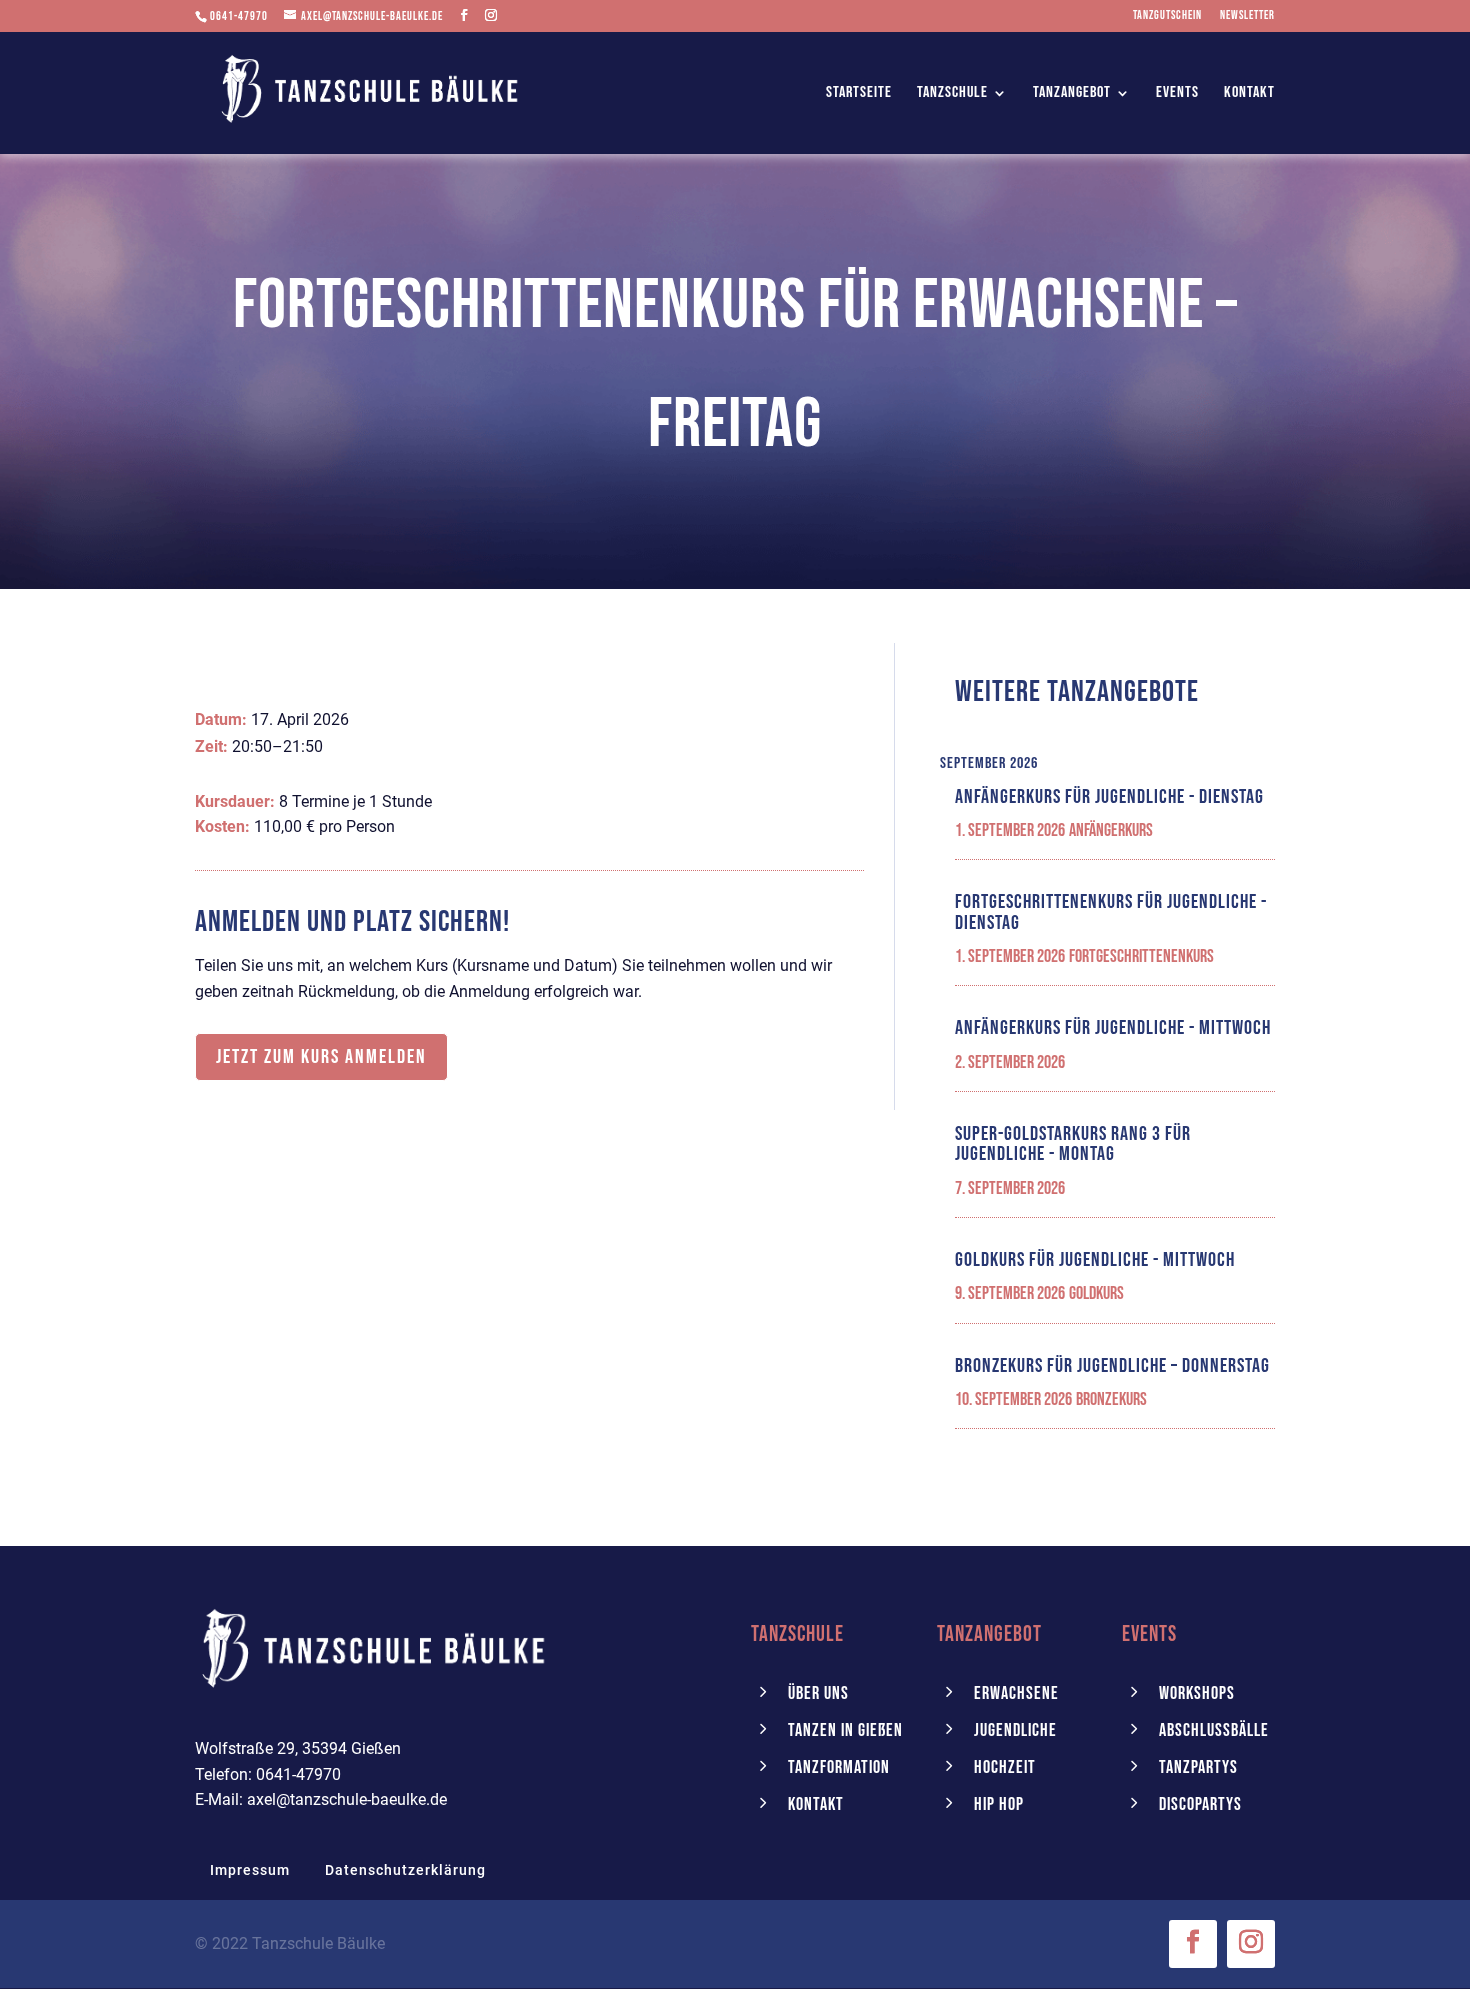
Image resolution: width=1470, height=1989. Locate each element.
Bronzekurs (1111, 1399)
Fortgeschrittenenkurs (1141, 956)
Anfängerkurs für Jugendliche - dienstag (1109, 797)
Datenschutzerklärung (405, 1870)
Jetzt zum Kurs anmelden (321, 1057)
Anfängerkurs (1111, 830)
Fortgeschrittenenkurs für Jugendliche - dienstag (1111, 912)
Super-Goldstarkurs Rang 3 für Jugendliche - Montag (1073, 1144)
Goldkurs (1096, 1293)
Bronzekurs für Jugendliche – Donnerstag (1112, 1366)
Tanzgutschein (1167, 16)
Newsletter (1247, 16)
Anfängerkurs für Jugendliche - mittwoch (1113, 1028)
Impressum (250, 1870)
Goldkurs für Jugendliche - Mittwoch (1095, 1260)
